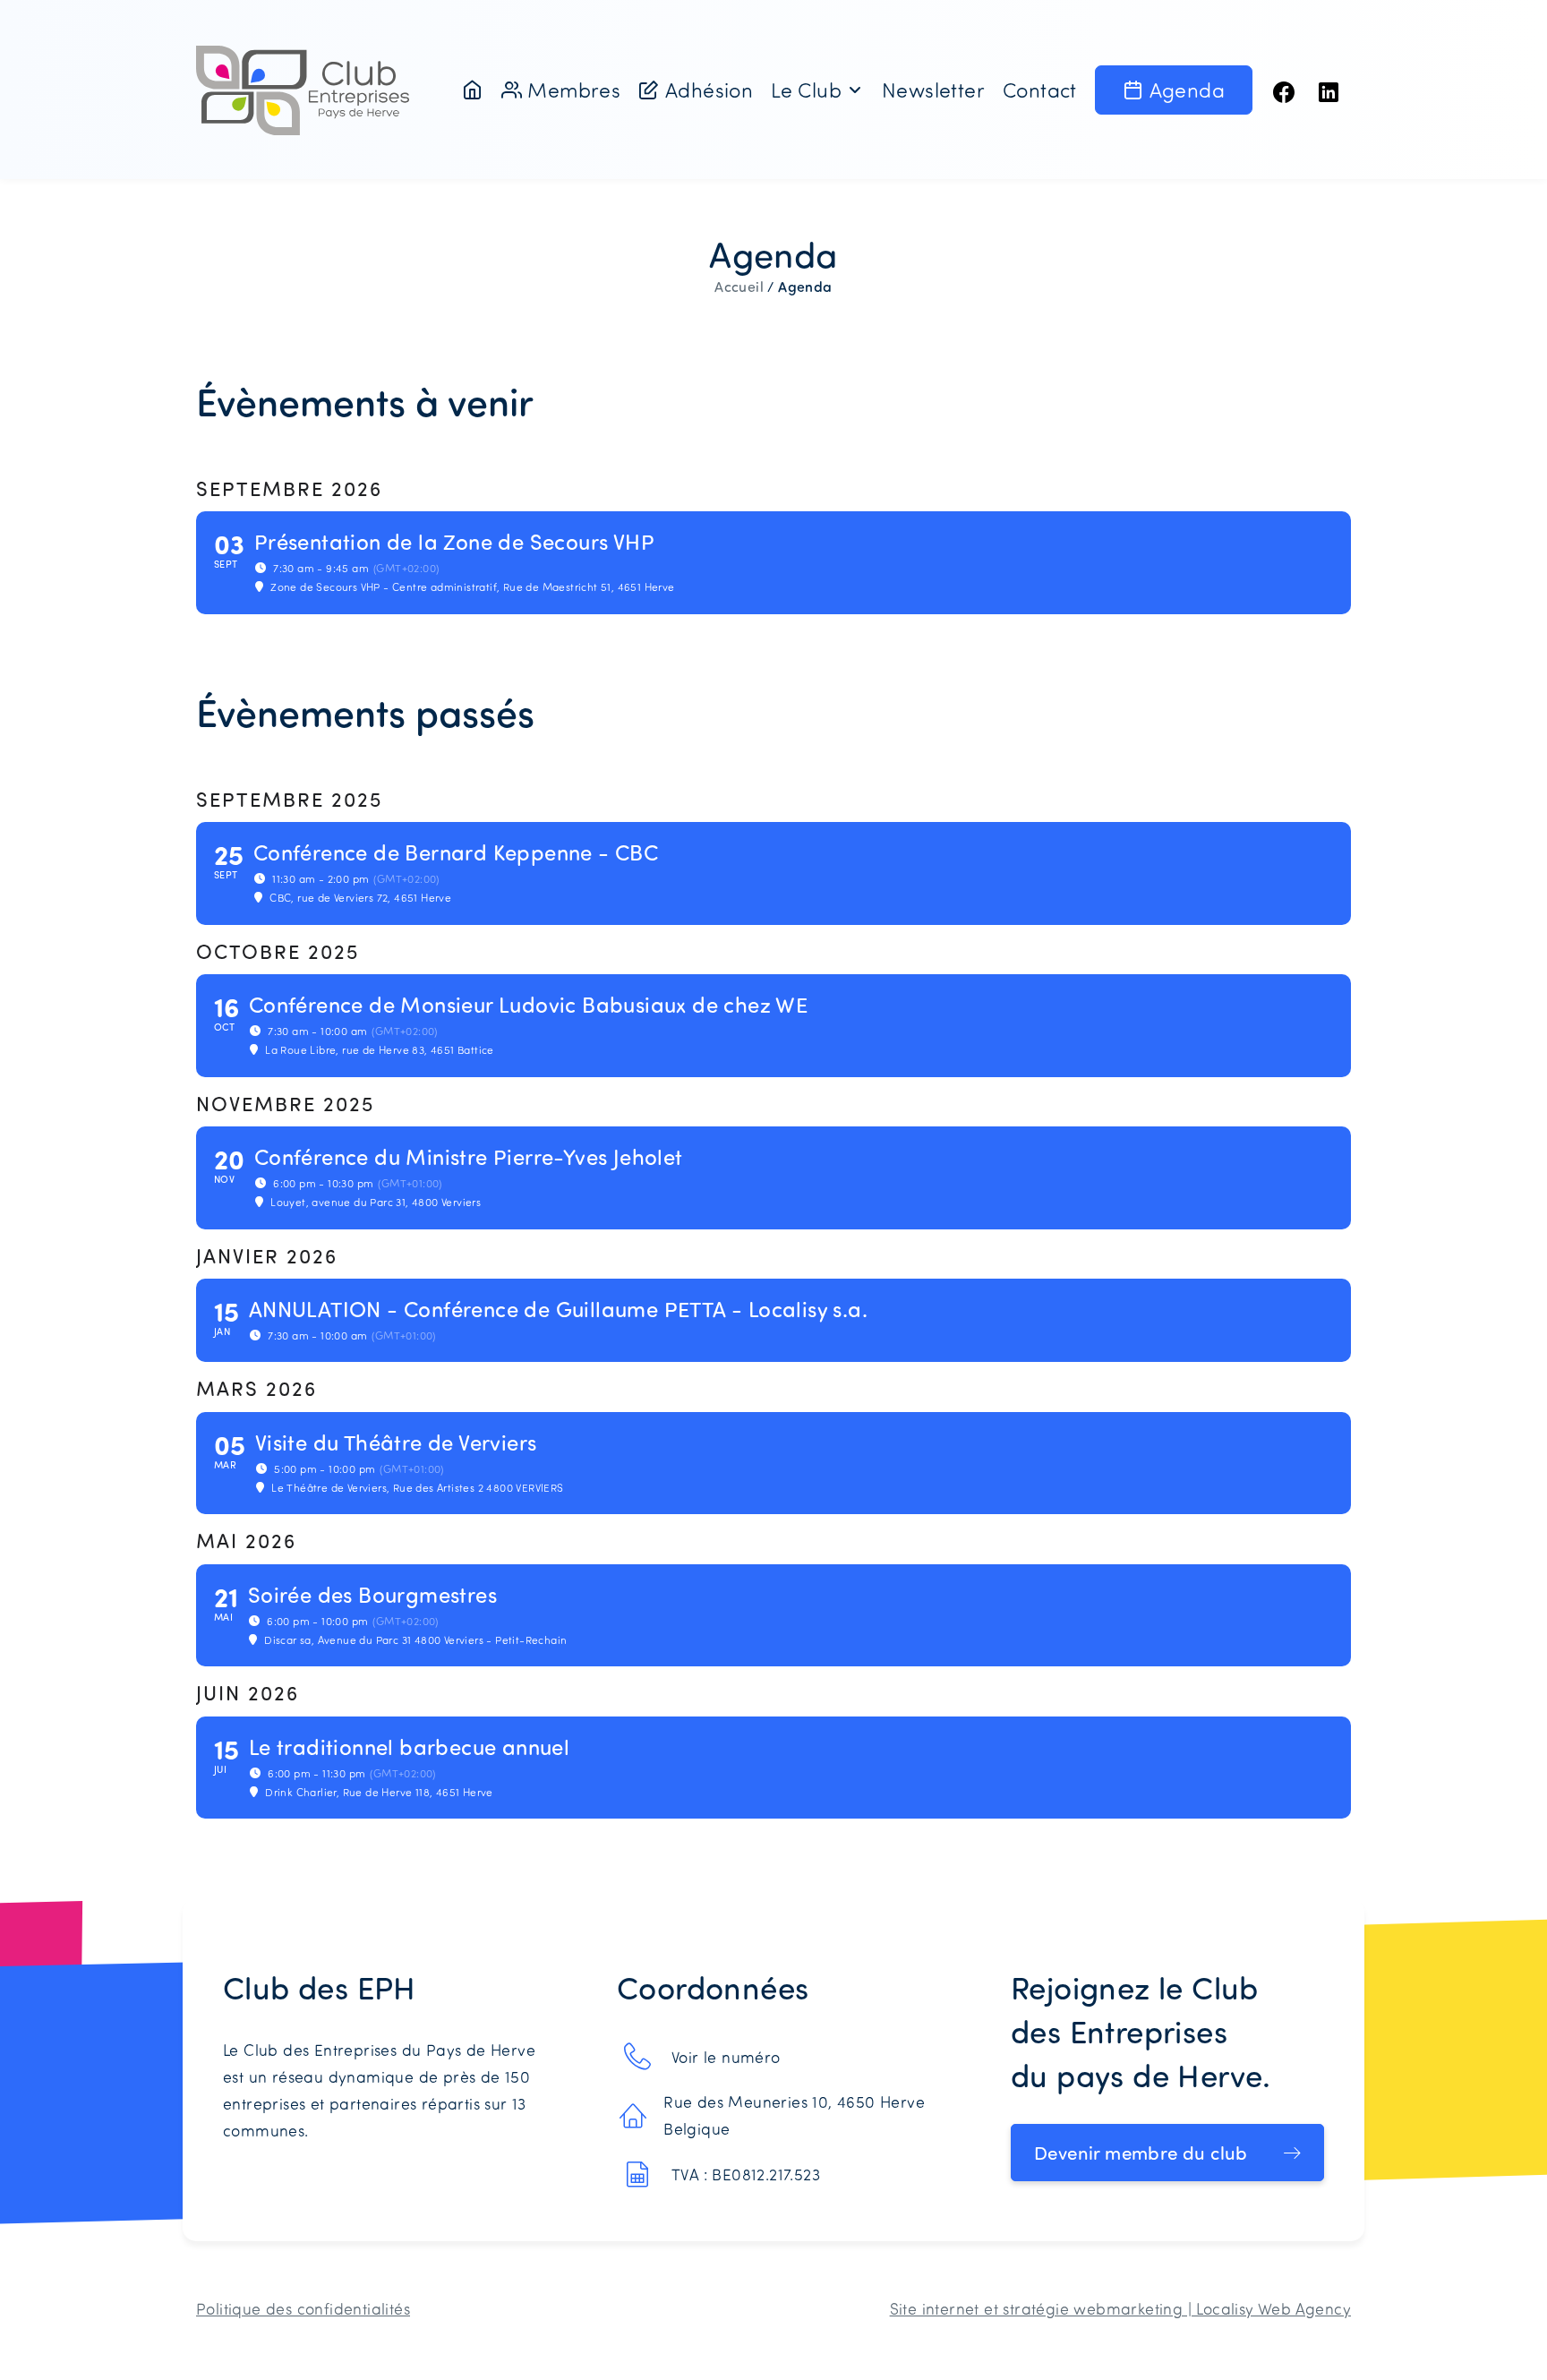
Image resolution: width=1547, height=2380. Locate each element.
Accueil (739, 287)
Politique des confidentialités (303, 2308)
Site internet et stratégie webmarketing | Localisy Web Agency (1120, 2308)
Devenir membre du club (1141, 2153)
